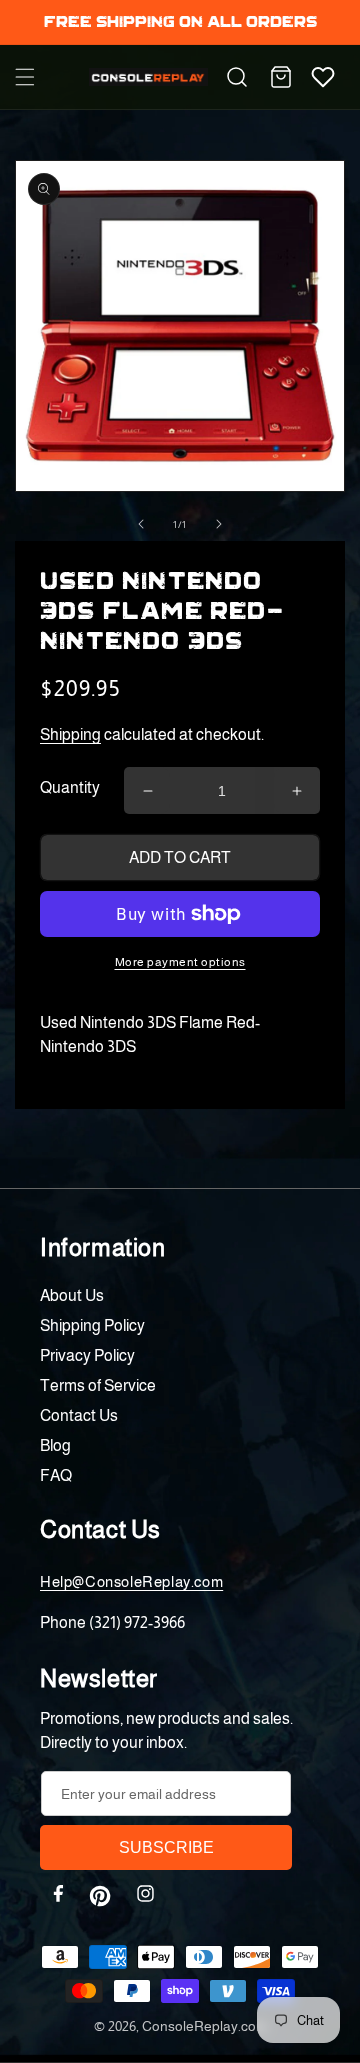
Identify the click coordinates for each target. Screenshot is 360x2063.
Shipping (70, 734)
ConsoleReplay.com (204, 2026)
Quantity (70, 787)
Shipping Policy (92, 1325)
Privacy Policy (87, 1355)
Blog (55, 1445)
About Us (72, 1295)
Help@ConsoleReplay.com (131, 1581)
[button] (25, 77)
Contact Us (79, 1415)
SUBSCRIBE (166, 1847)
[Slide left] (141, 524)
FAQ (56, 1475)
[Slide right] (219, 524)
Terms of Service (98, 1385)
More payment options (180, 962)
